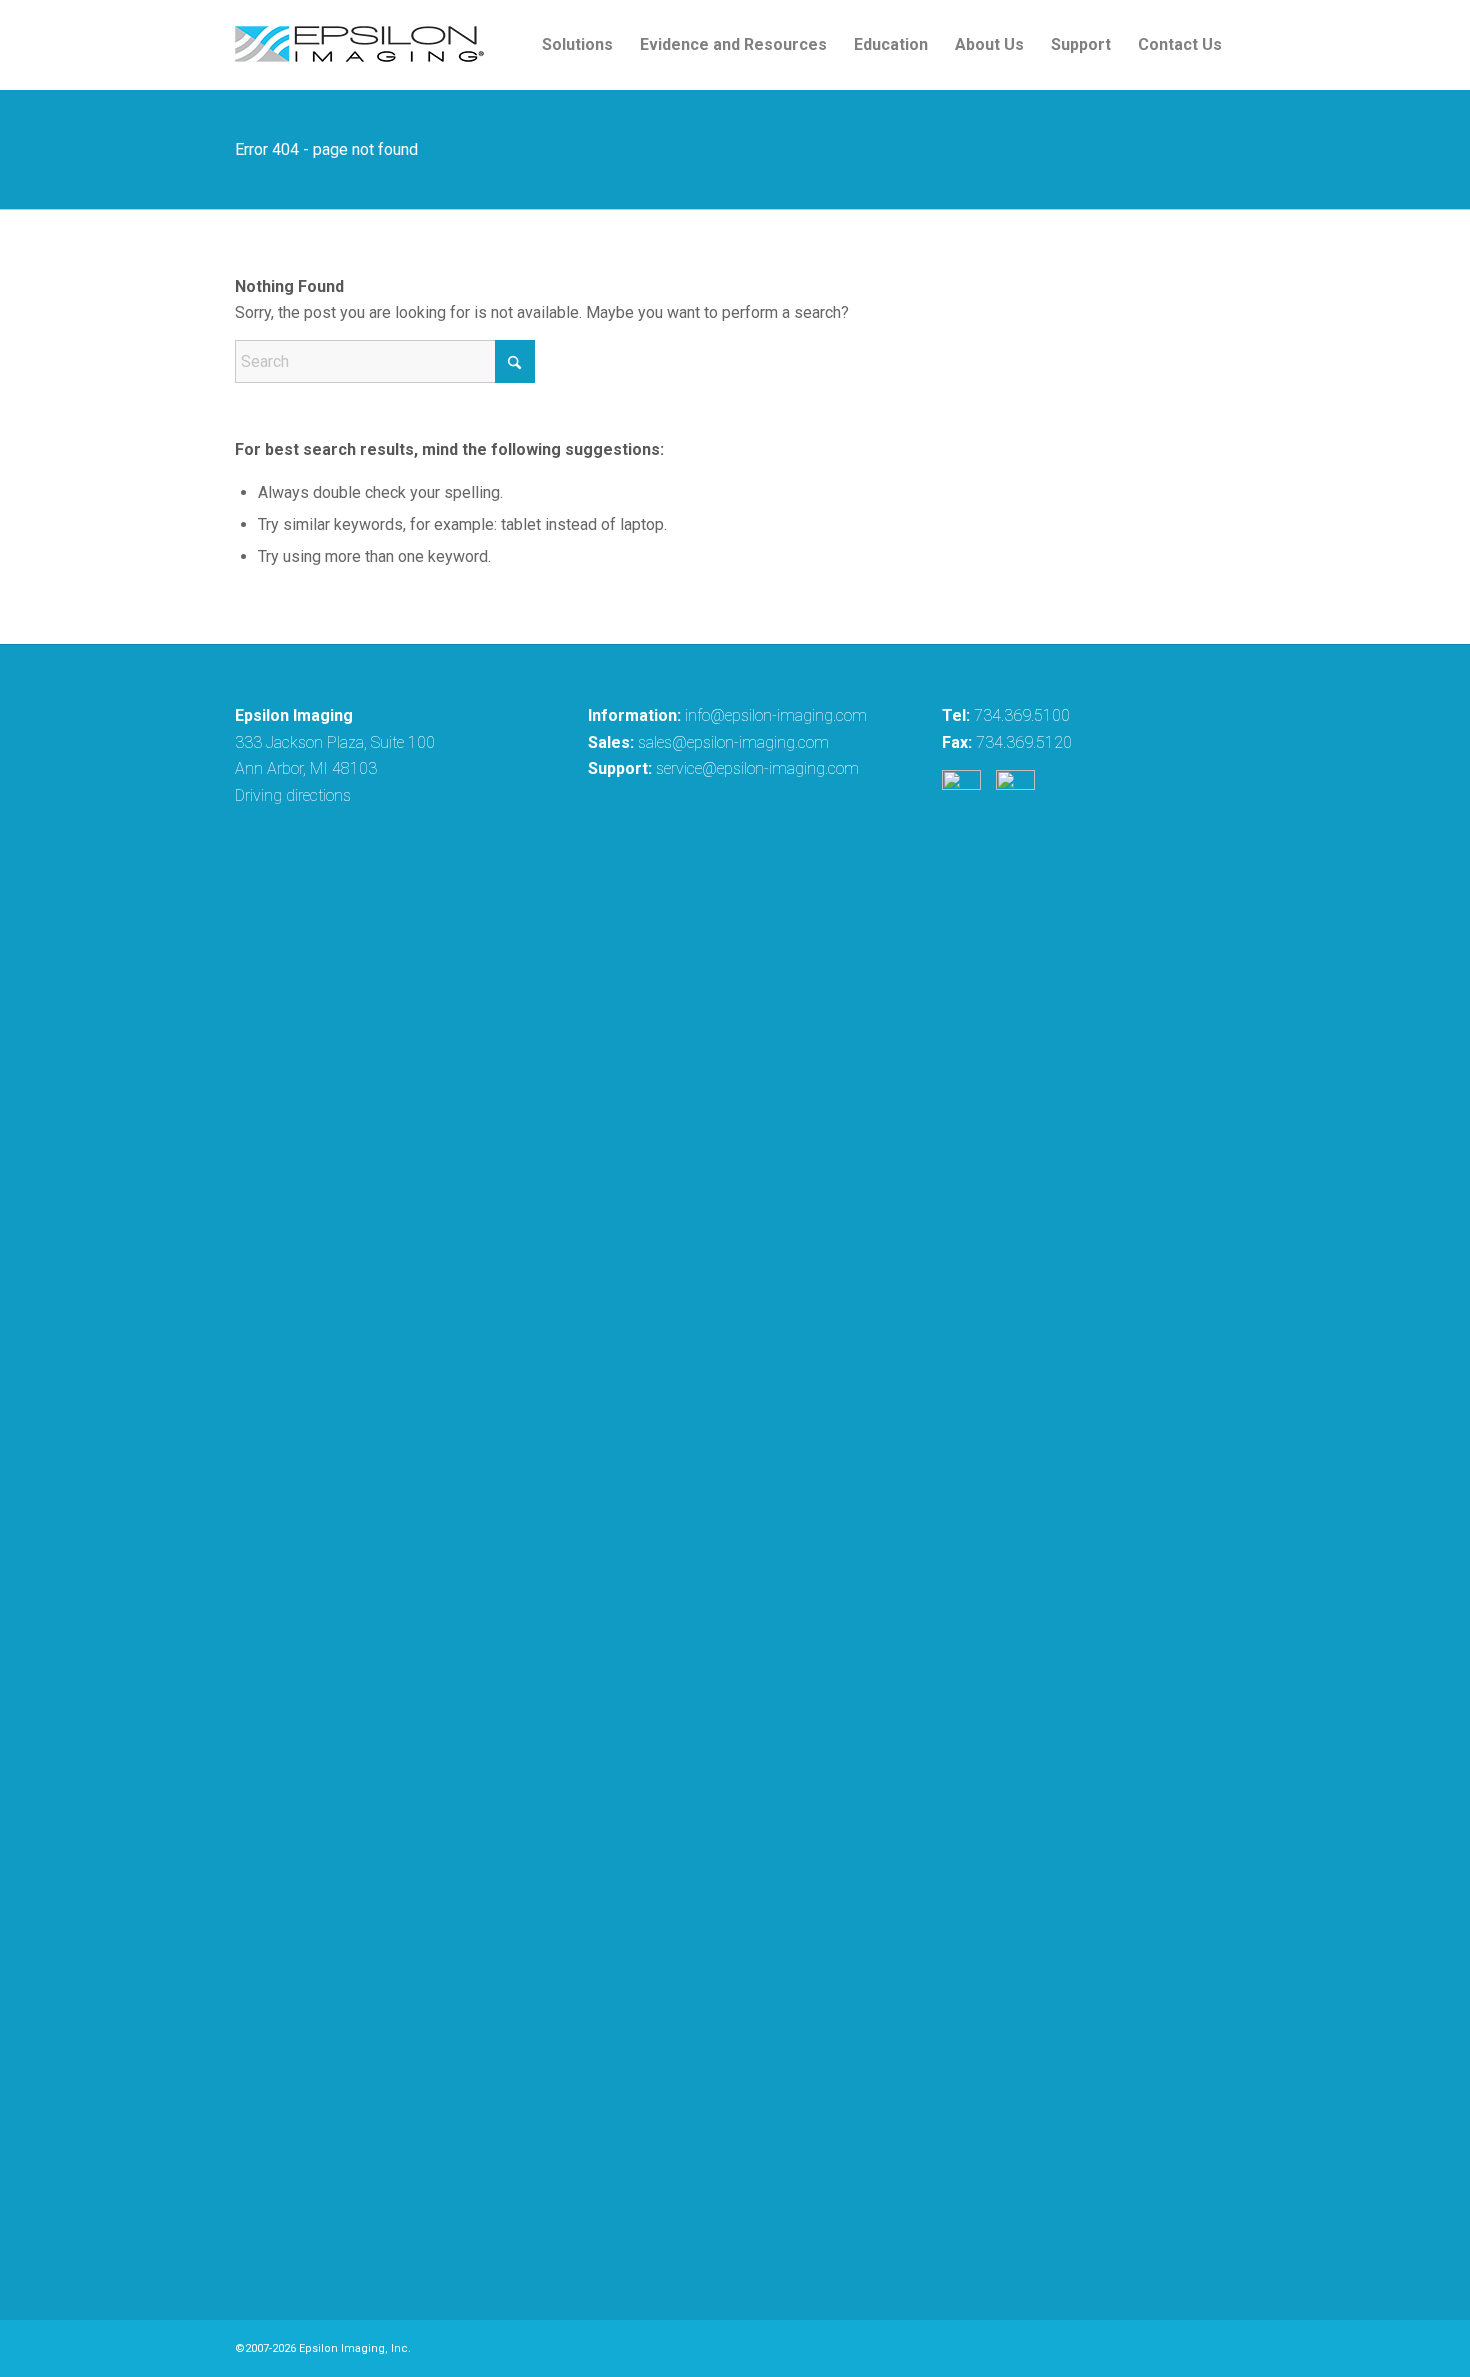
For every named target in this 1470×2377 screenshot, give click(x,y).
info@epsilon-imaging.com (776, 715)
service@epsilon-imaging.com (757, 768)
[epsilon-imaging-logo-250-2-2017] (360, 45)
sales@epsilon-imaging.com (733, 742)
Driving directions (293, 795)
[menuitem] (577, 45)
